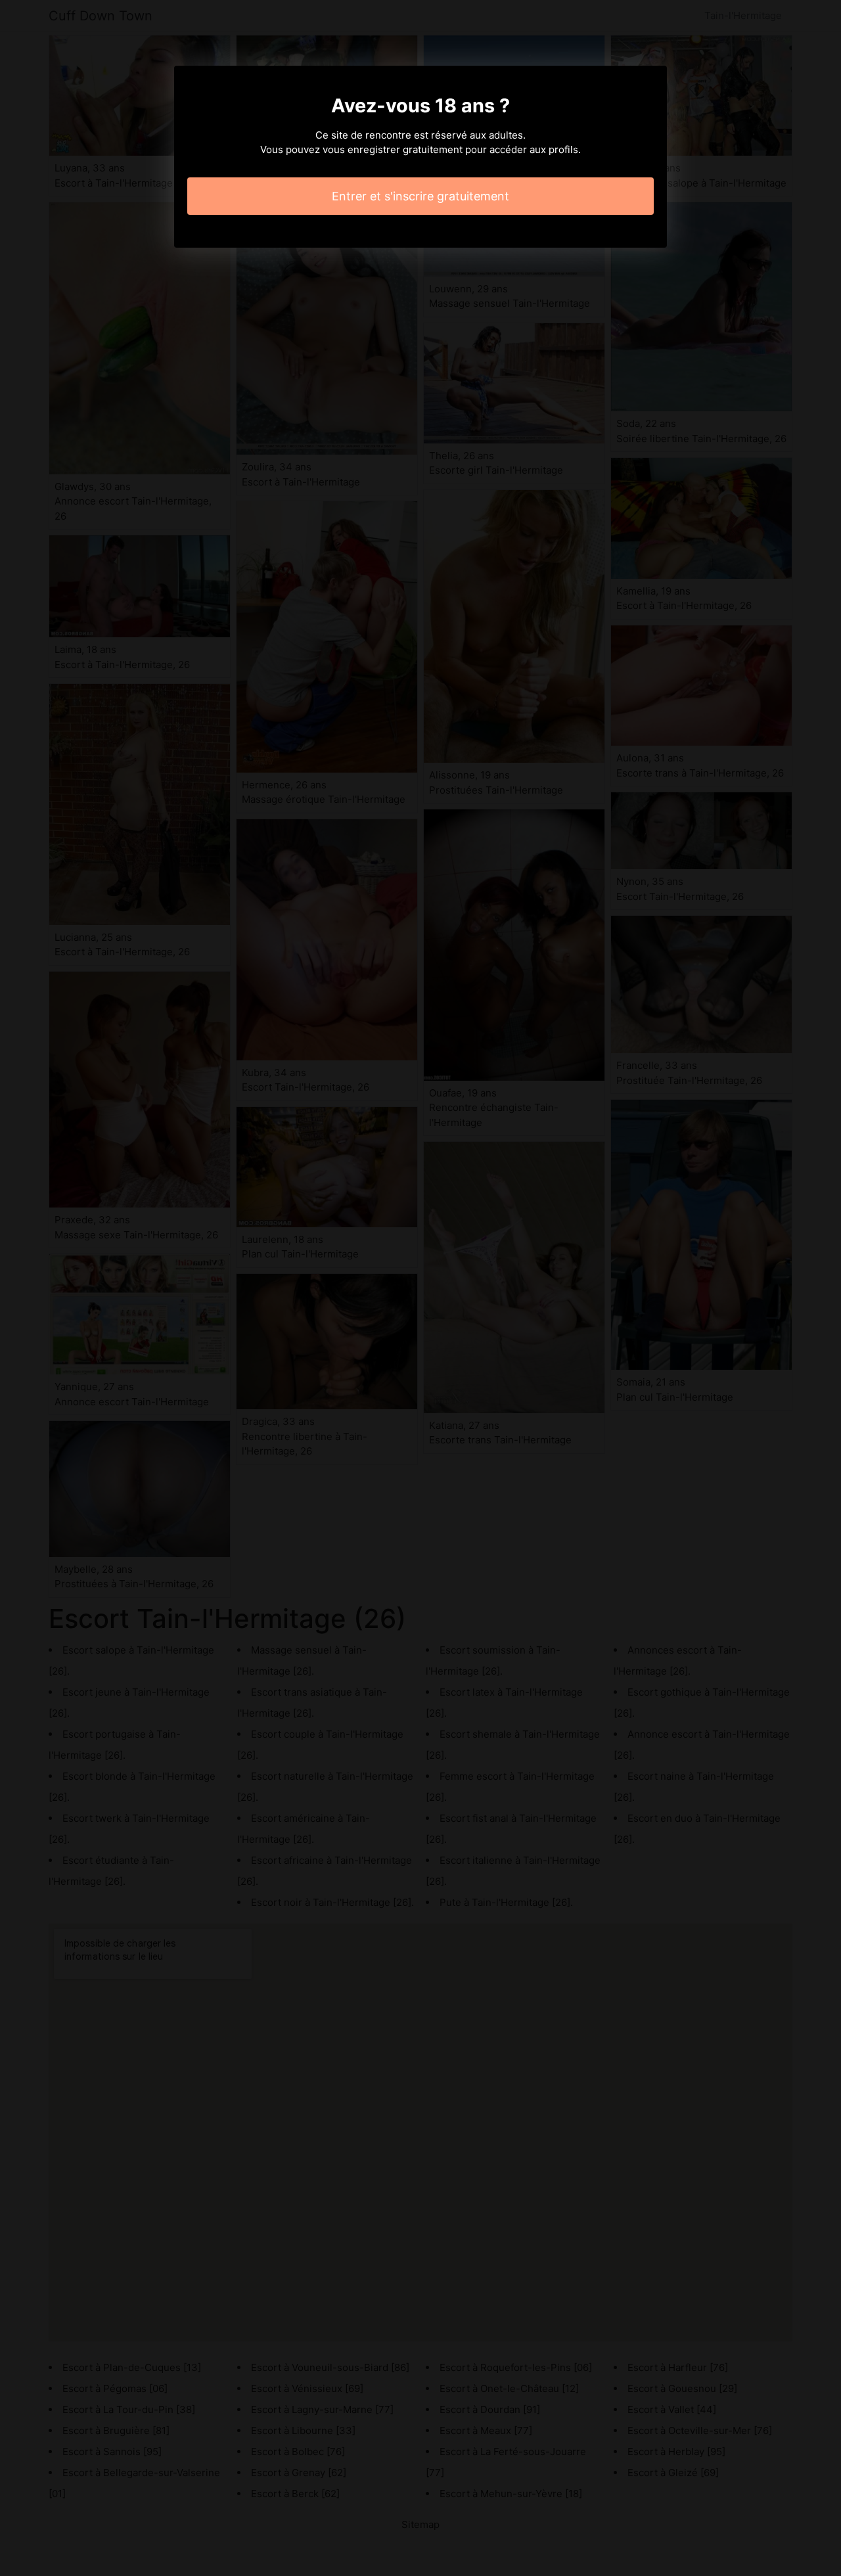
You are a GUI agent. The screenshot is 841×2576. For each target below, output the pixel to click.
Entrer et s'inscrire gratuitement (420, 196)
